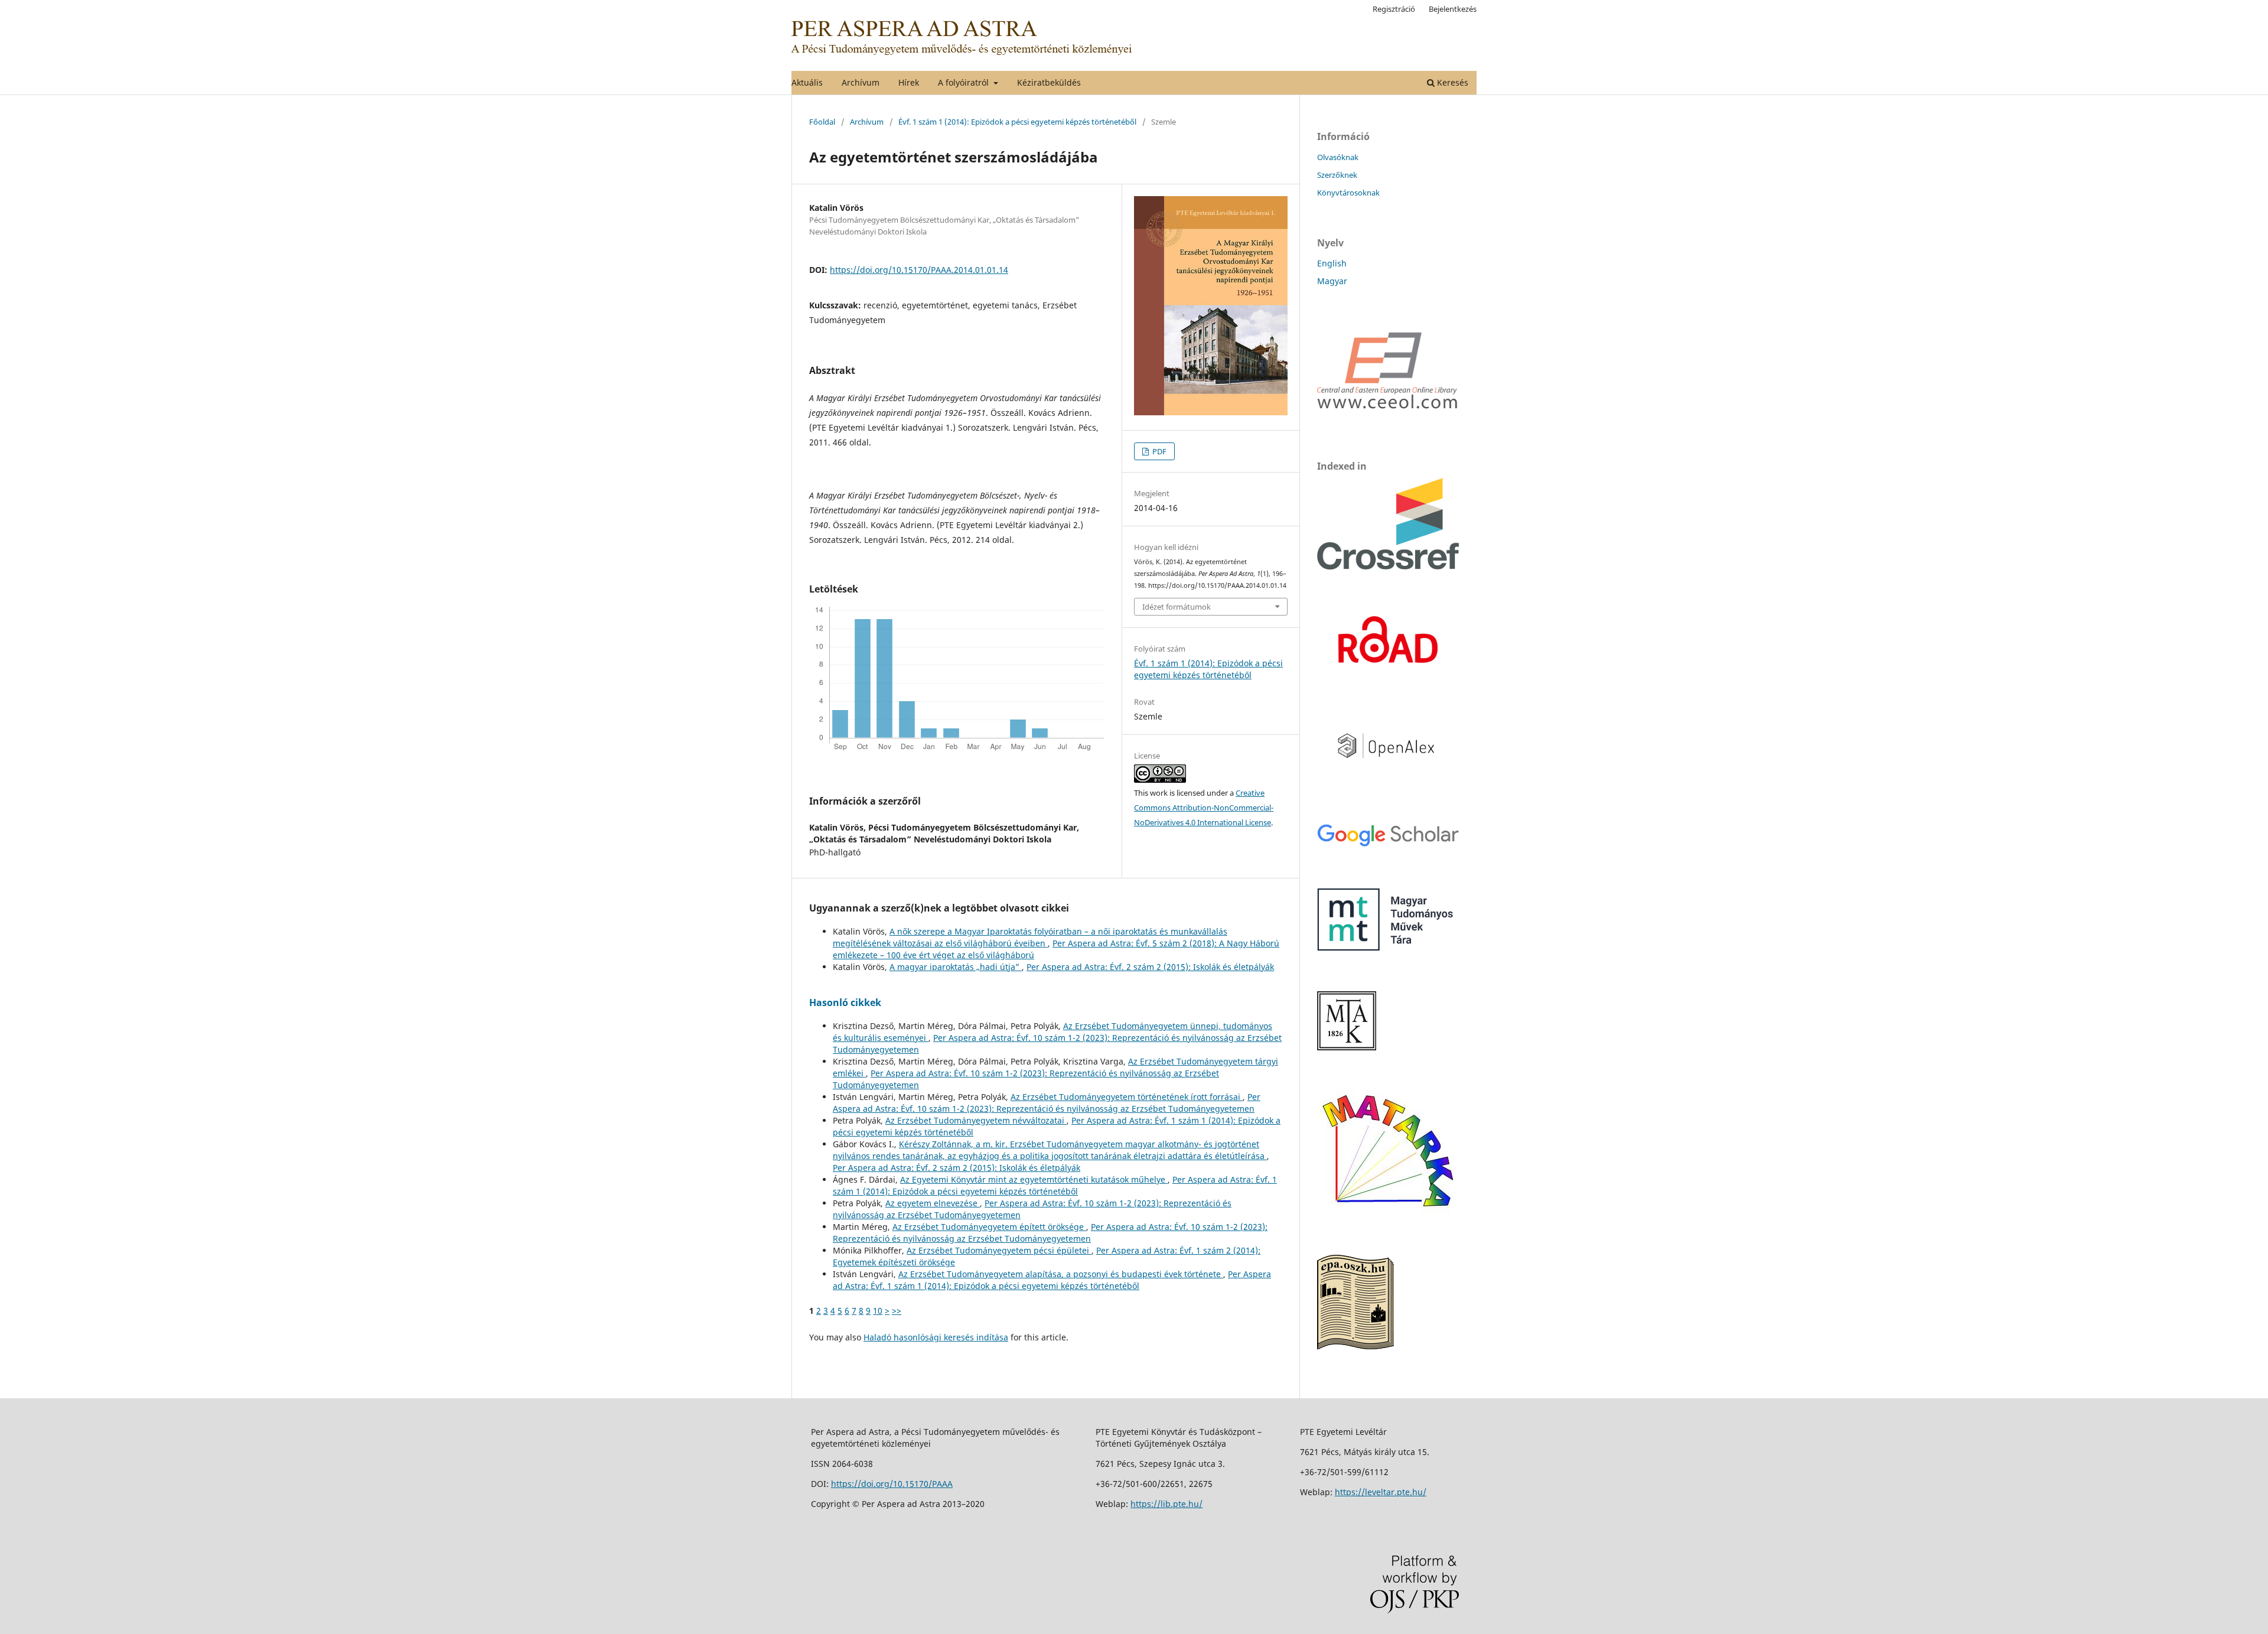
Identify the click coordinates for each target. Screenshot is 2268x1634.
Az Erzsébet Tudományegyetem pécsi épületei (999, 1250)
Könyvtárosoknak (1348, 193)
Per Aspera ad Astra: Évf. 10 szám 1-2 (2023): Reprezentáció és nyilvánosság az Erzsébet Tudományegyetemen (1047, 1103)
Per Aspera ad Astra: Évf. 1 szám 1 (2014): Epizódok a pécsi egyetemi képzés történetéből (1055, 1185)
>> (897, 1311)
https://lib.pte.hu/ (1166, 1504)
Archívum (861, 82)
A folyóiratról (964, 82)
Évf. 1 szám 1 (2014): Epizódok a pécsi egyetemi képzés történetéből (1017, 122)
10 (878, 1311)
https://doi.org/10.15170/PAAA (892, 1484)
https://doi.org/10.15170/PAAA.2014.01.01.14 (919, 270)
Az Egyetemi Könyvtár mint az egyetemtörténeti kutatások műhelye (1034, 1179)
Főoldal (822, 122)
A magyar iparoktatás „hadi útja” (956, 967)
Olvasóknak (1338, 157)
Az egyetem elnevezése (933, 1203)
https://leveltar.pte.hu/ (1381, 1492)
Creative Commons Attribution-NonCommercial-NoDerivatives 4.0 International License (1204, 808)
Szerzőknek (1337, 175)
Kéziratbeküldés (1049, 82)
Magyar (1332, 281)
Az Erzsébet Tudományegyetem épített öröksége (989, 1227)
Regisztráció (1394, 9)
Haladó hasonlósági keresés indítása (936, 1337)
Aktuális (807, 82)
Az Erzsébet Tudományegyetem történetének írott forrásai (1127, 1097)
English (1332, 263)
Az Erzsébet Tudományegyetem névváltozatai (976, 1120)
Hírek (909, 82)
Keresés (1451, 82)
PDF (1159, 451)
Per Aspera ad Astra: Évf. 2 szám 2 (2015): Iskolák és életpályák (1150, 967)
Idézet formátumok (1177, 607)
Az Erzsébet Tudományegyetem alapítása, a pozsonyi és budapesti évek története (1061, 1274)
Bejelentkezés (1453, 9)
